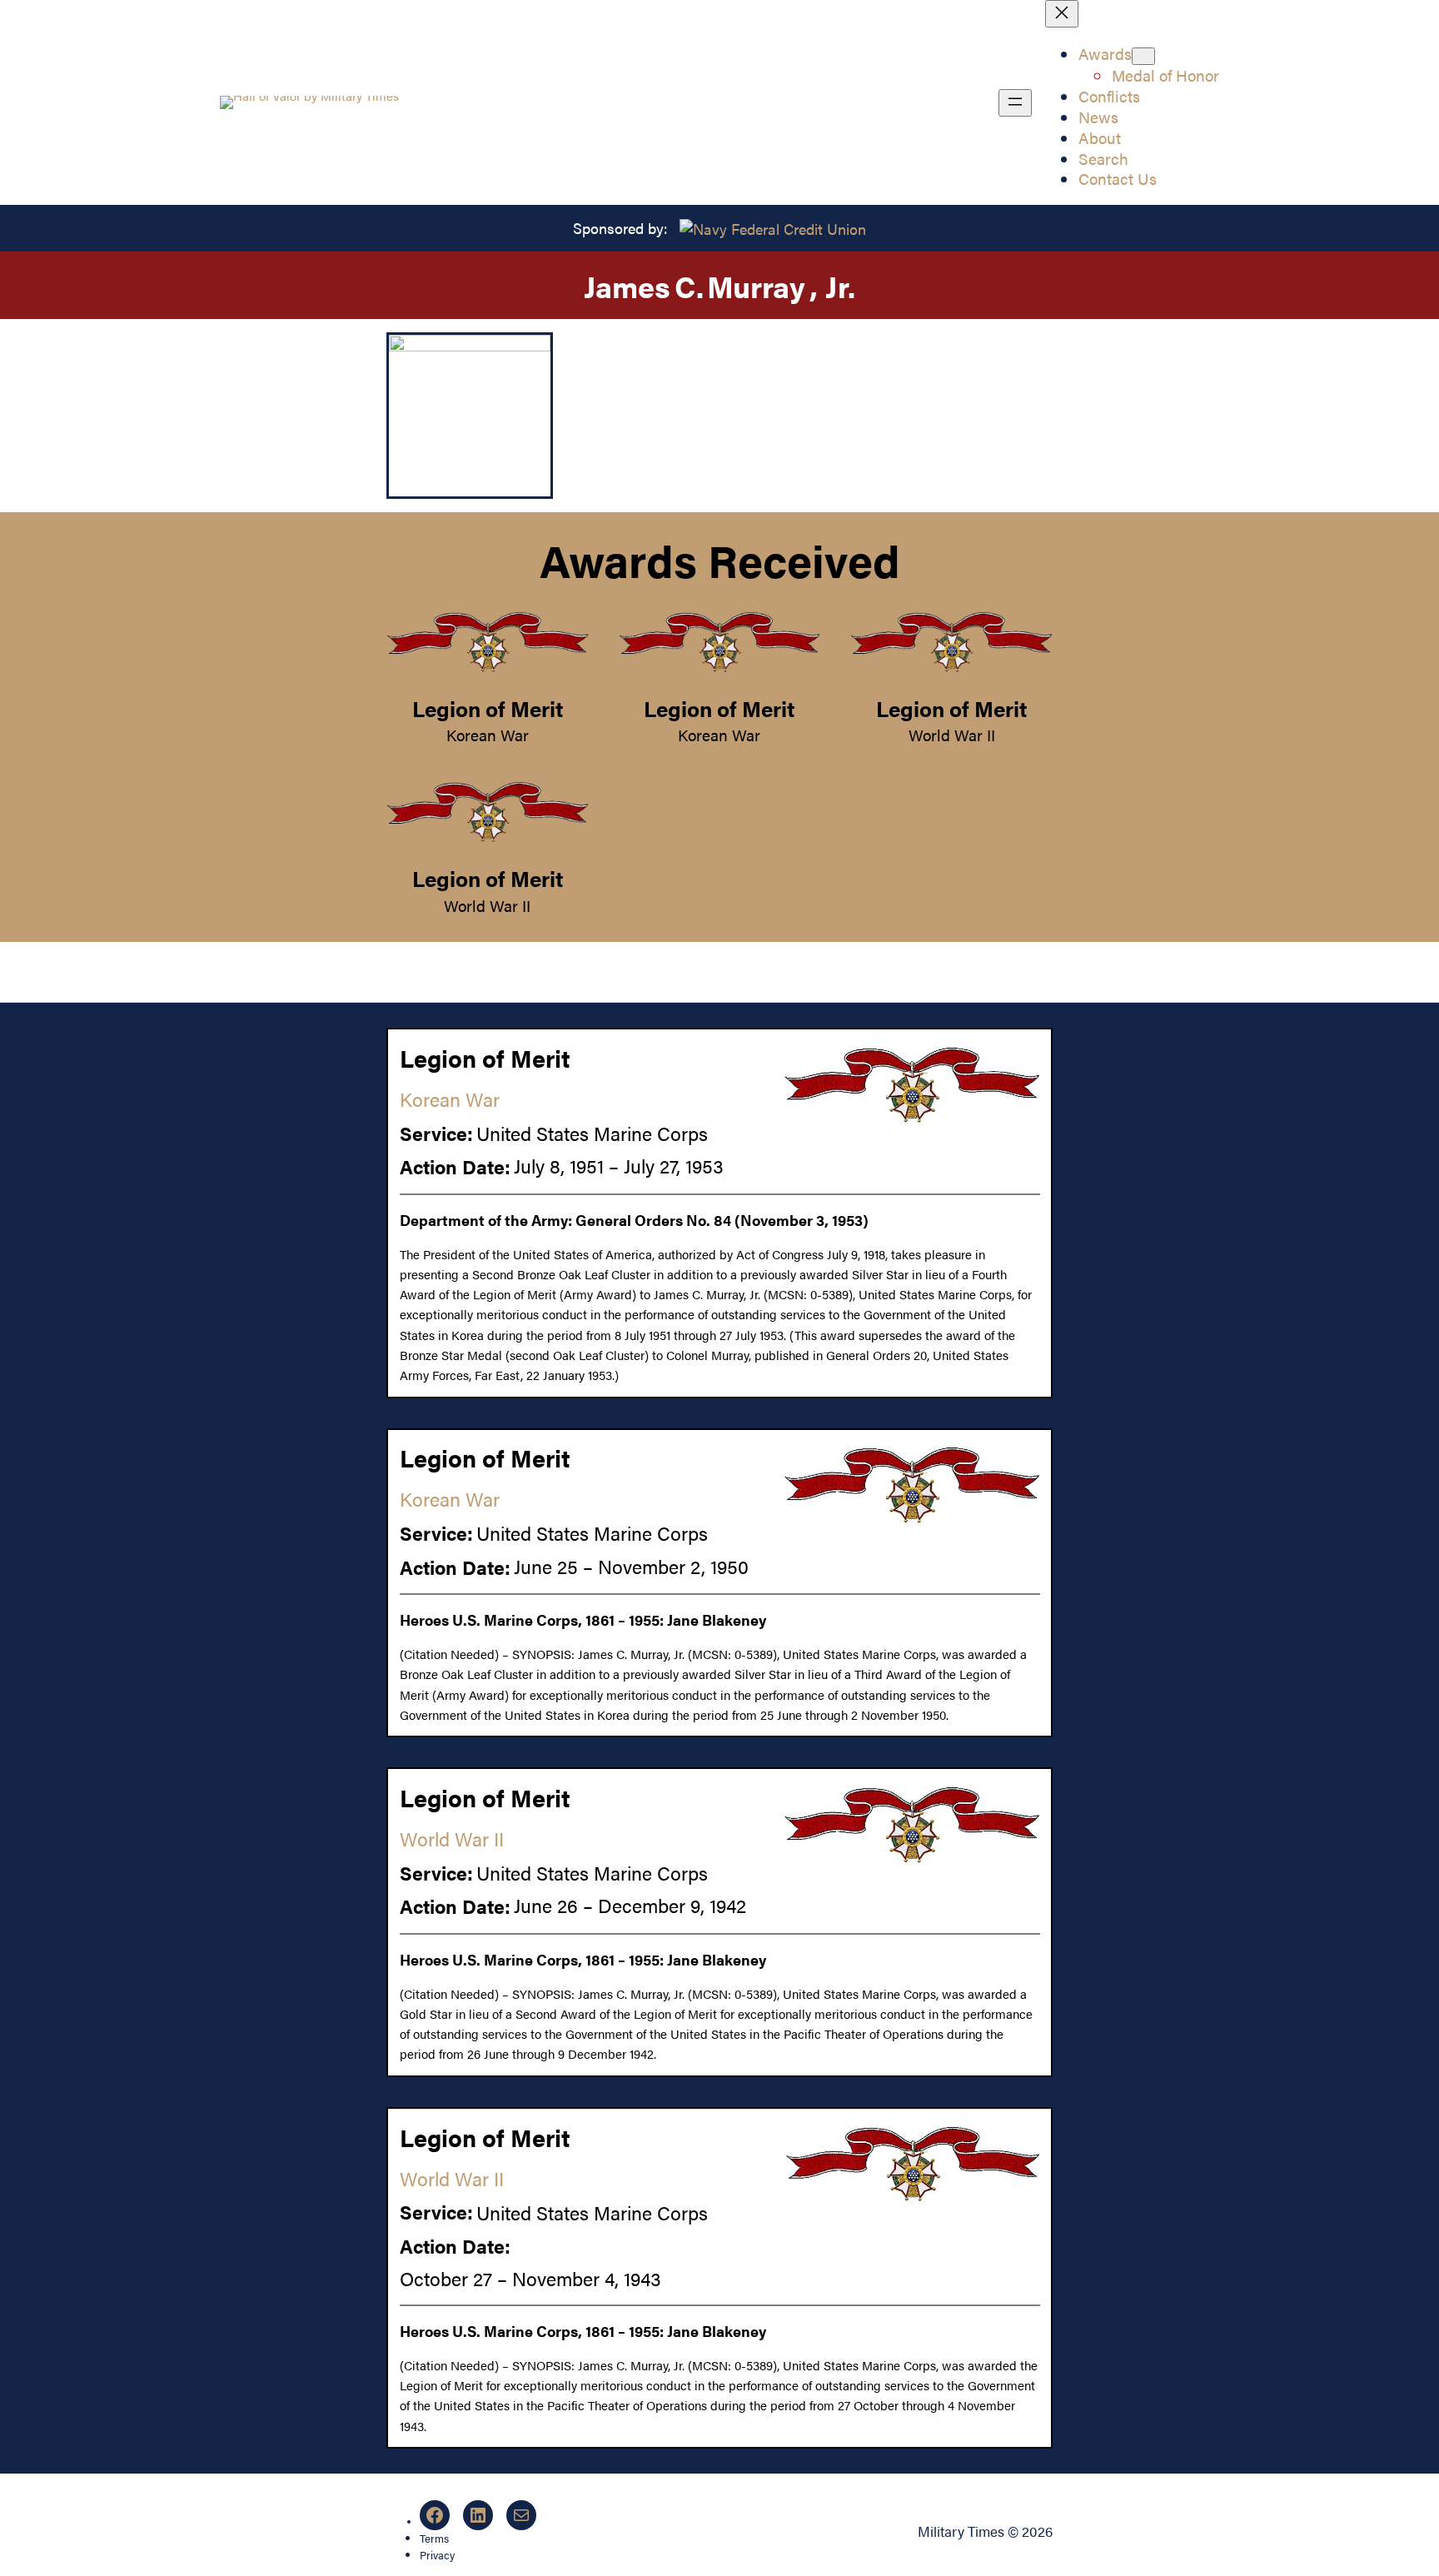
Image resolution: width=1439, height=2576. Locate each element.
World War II (952, 735)
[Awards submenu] (1143, 56)
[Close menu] (1062, 14)
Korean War (488, 735)
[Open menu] (1015, 103)
